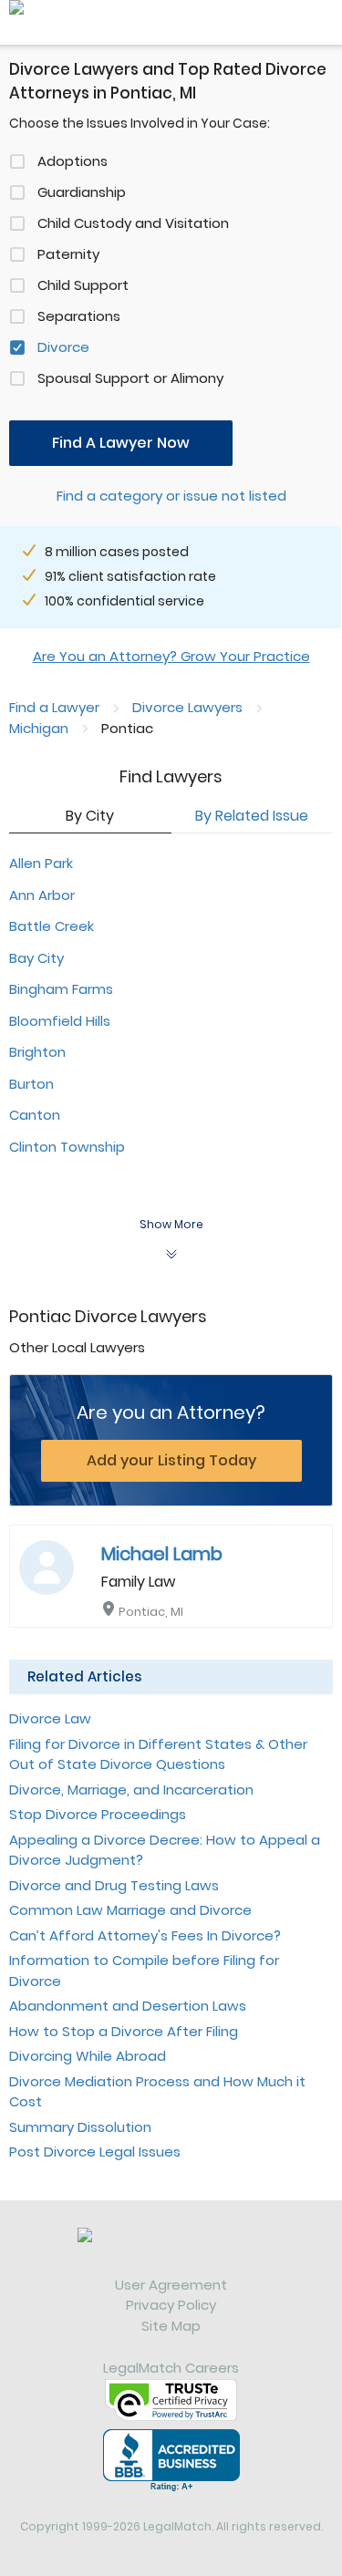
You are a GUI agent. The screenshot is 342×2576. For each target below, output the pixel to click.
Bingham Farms (61, 989)
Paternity (68, 254)
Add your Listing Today (171, 1460)
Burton (31, 1084)
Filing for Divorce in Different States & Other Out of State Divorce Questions (158, 1754)
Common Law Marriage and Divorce (130, 1910)
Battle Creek (52, 926)
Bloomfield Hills (60, 1021)
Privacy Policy (171, 2305)
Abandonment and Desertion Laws (128, 2006)
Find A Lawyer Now (121, 443)
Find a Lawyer (54, 707)
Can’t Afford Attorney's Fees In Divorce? (145, 1935)
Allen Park (41, 863)
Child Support (83, 285)
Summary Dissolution (80, 2127)
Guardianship (82, 192)
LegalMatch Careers (171, 2368)
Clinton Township (67, 1147)
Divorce (63, 347)
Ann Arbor (42, 895)
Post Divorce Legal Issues (95, 2152)
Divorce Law (50, 1718)
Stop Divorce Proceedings (98, 1814)
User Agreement (171, 2285)
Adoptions (73, 161)
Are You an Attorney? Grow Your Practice (171, 656)
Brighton (37, 1052)
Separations (79, 316)
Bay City (36, 958)
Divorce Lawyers (187, 707)
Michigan (39, 728)
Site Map (171, 2326)
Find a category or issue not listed (171, 496)
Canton (35, 1115)
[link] (171, 2251)
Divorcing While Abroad (88, 2056)
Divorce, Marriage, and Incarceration (131, 1790)
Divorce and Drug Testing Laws (114, 1885)
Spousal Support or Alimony (130, 378)
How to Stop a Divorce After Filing (124, 2031)
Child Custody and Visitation (133, 223)
